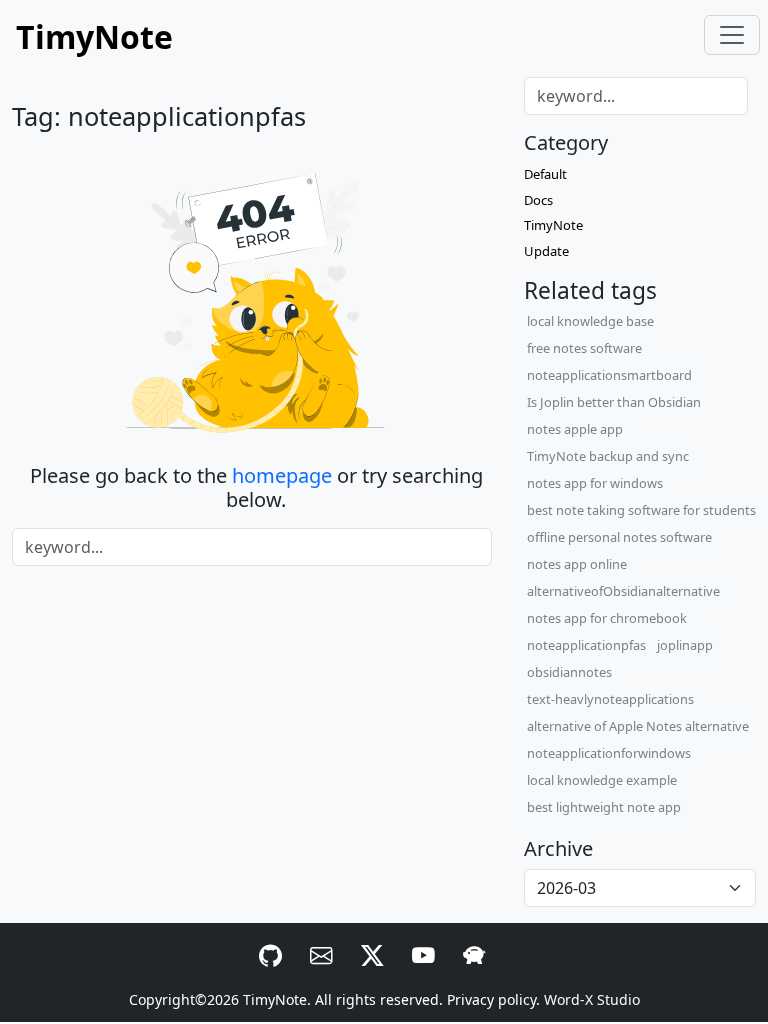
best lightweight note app (604, 807)
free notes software (584, 348)
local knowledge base (590, 321)
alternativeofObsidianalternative (623, 591)
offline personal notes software (619, 537)
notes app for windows (595, 483)
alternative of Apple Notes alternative (638, 726)
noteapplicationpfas (586, 645)
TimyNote (553, 225)
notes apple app (575, 429)
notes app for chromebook (607, 618)
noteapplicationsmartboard (609, 375)
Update (546, 251)
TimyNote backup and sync (608, 456)
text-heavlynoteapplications (610, 699)
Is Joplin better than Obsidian (614, 402)
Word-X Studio (592, 999)
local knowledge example (602, 780)
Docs (538, 200)
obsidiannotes (569, 672)
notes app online (577, 564)
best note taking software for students (641, 510)
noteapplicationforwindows (609, 753)
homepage (282, 475)
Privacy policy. (493, 999)
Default (545, 174)
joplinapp (685, 645)
